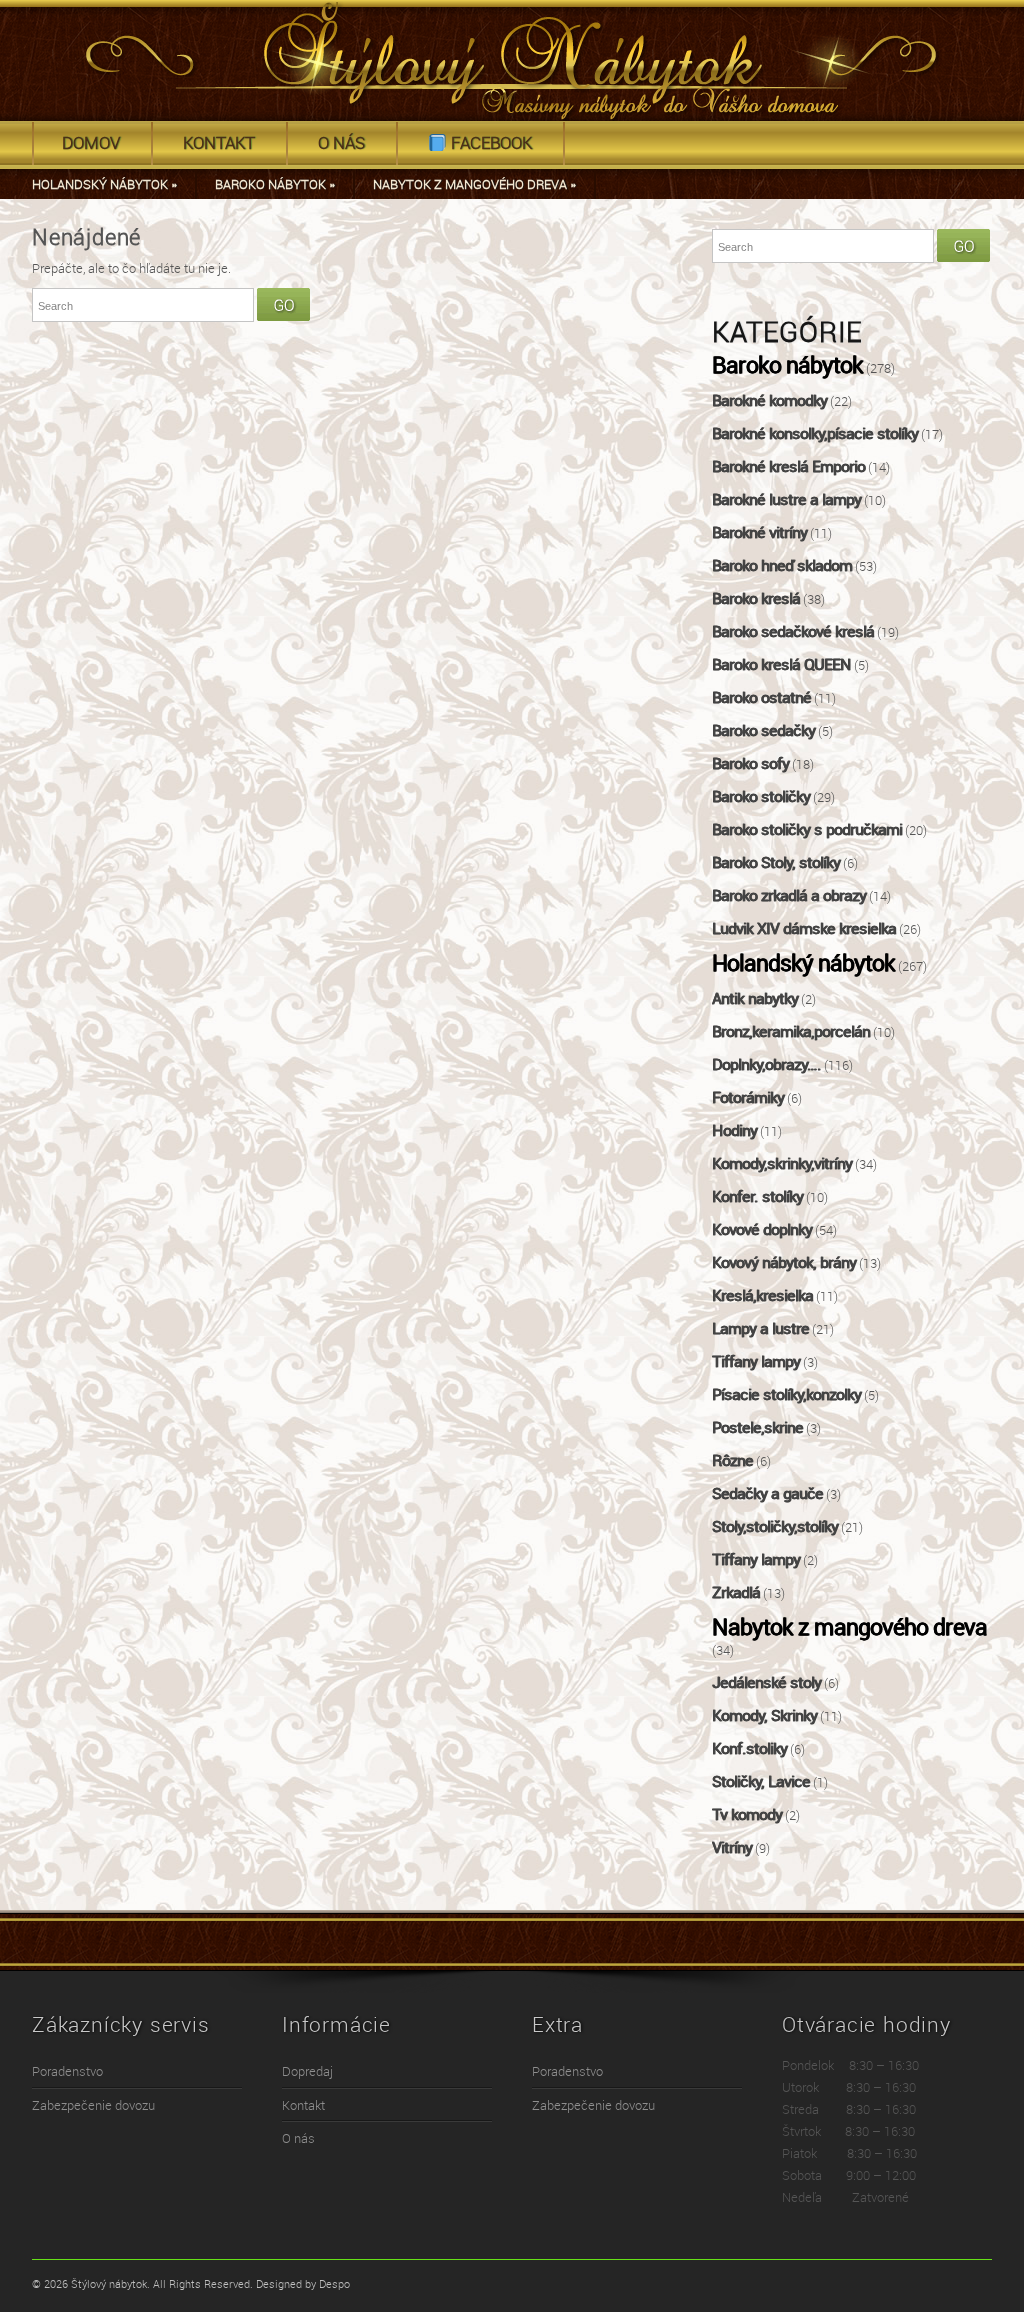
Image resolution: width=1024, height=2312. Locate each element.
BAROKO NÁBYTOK (275, 184)
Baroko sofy (750, 764)
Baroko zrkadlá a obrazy (789, 896)
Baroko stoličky (761, 797)
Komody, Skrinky (764, 1716)
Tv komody (747, 1815)
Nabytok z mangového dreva (474, 184)
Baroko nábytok (787, 366)
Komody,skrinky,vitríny (782, 1164)
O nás (341, 143)
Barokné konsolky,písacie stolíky (815, 434)
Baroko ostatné (761, 698)
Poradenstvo (67, 2071)
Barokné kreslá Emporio (788, 467)
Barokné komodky (769, 401)
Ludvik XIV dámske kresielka (804, 929)
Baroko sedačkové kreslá (793, 632)
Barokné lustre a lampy (786, 500)
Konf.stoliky (749, 1749)
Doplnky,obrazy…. (766, 1065)
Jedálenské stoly (766, 1683)
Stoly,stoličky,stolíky (775, 1527)
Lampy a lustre (760, 1329)
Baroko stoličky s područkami (807, 830)
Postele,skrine (757, 1428)
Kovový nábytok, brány (784, 1263)
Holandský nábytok (803, 964)
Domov (91, 143)
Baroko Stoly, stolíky (776, 863)
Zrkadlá (736, 1593)
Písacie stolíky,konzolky (786, 1395)
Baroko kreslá (756, 599)
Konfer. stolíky (757, 1197)
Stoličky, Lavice (761, 1782)
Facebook (489, 143)
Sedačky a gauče (767, 1494)
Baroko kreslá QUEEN (781, 665)
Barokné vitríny (759, 533)
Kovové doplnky (762, 1230)
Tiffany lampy (756, 1362)
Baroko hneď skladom (782, 566)
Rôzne (732, 1461)
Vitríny (732, 1848)
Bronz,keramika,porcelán (791, 1032)
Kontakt (219, 143)
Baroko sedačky (763, 731)
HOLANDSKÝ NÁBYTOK (104, 184)
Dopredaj (307, 2071)
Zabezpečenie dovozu (93, 2105)
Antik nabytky (755, 999)
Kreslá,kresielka (762, 1296)
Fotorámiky (748, 1098)
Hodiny (734, 1131)
